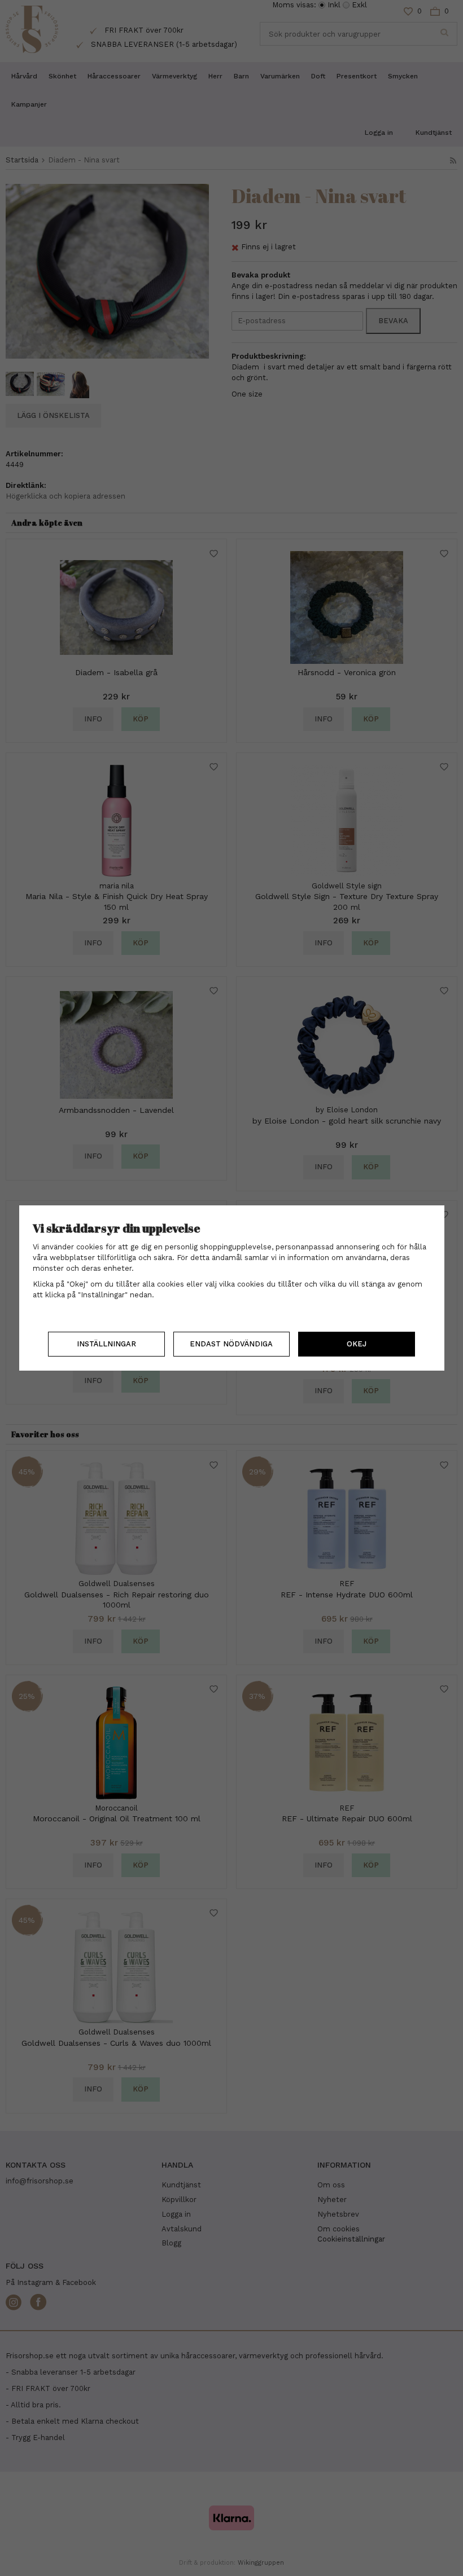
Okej (357, 1344)
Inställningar (106, 1344)
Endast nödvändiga (231, 1344)
